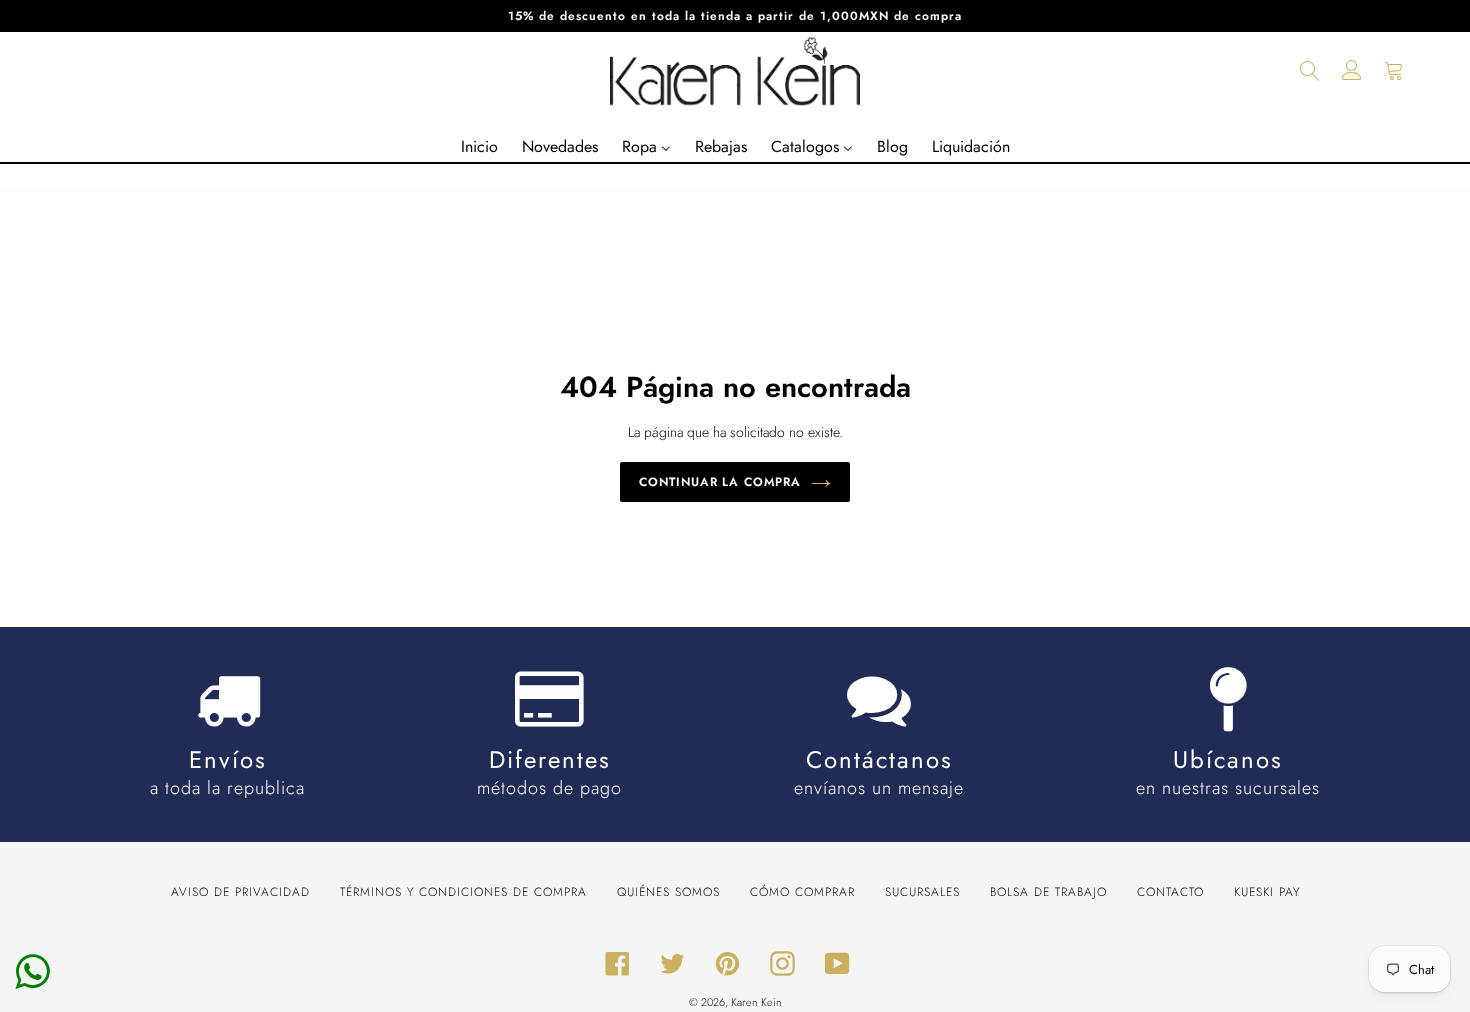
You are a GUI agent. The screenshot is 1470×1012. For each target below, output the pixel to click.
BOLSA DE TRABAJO (1048, 892)
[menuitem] (479, 147)
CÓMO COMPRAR (802, 892)
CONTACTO (1170, 892)
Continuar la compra (720, 482)
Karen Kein (756, 1002)
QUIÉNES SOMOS (668, 892)
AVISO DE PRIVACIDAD (240, 892)
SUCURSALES (922, 892)
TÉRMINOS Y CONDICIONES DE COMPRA (463, 892)
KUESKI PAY (1267, 892)
